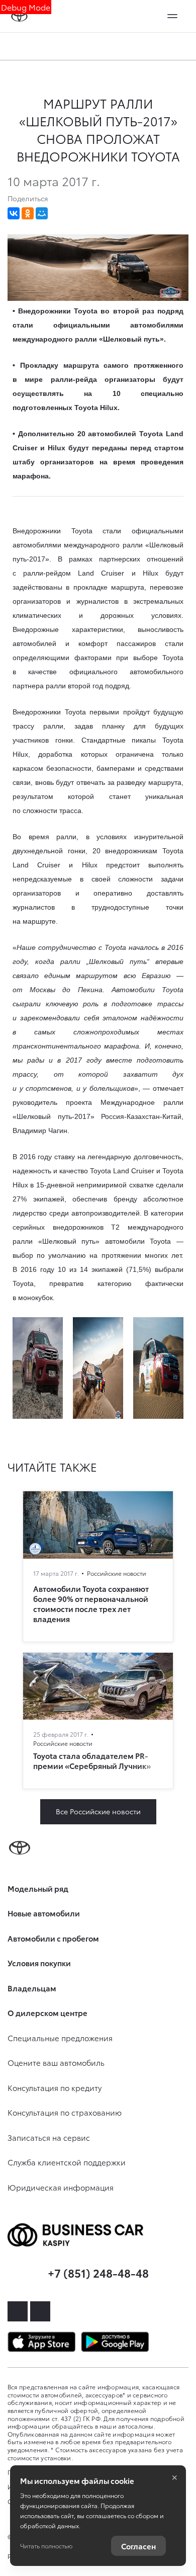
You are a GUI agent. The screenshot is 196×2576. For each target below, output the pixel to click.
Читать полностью (46, 2546)
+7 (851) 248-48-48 (98, 2272)
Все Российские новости (98, 1811)
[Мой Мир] (42, 213)
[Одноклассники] (28, 213)
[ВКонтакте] (14, 213)
